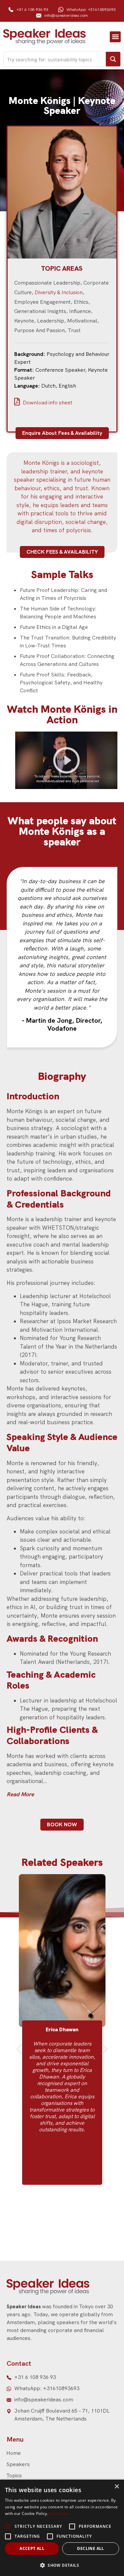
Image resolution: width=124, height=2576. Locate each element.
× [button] (117, 2487)
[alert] (62, 2528)
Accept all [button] (32, 2548)
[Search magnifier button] (113, 59)
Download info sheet (47, 403)
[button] (115, 37)
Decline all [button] (90, 2548)
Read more (59, 2514)
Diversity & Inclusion (59, 292)
